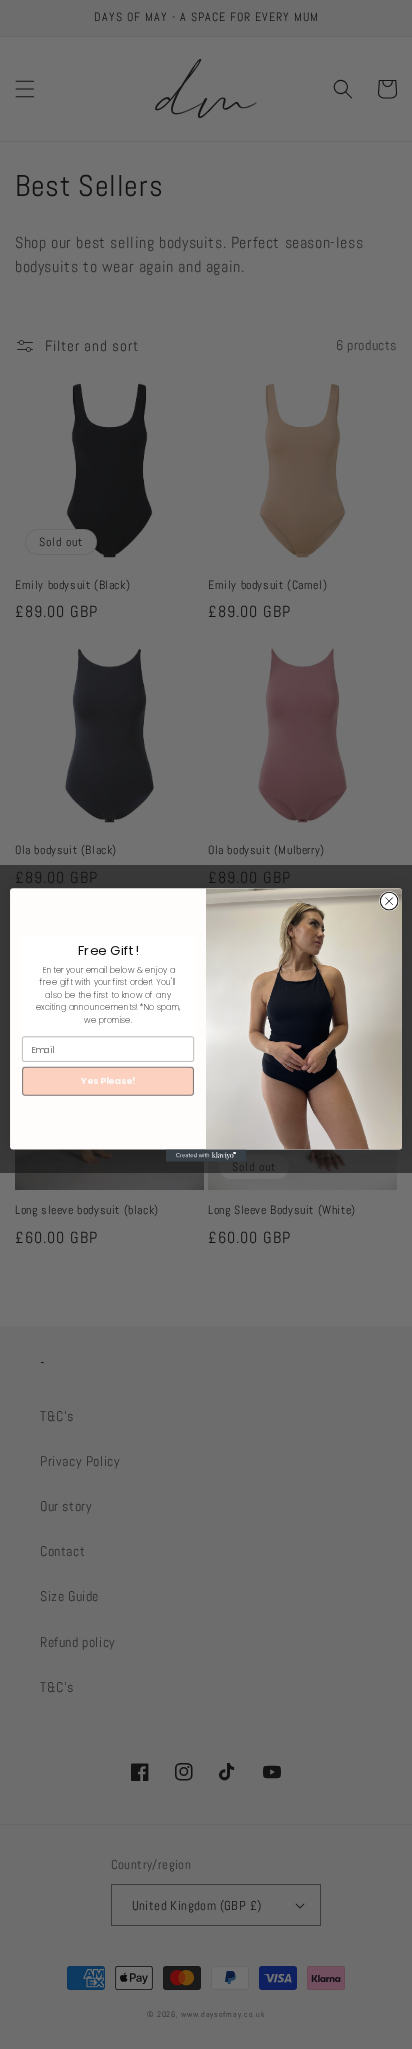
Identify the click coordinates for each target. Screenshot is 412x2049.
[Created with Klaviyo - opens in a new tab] (206, 1155)
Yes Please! (108, 1080)
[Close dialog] (389, 901)
